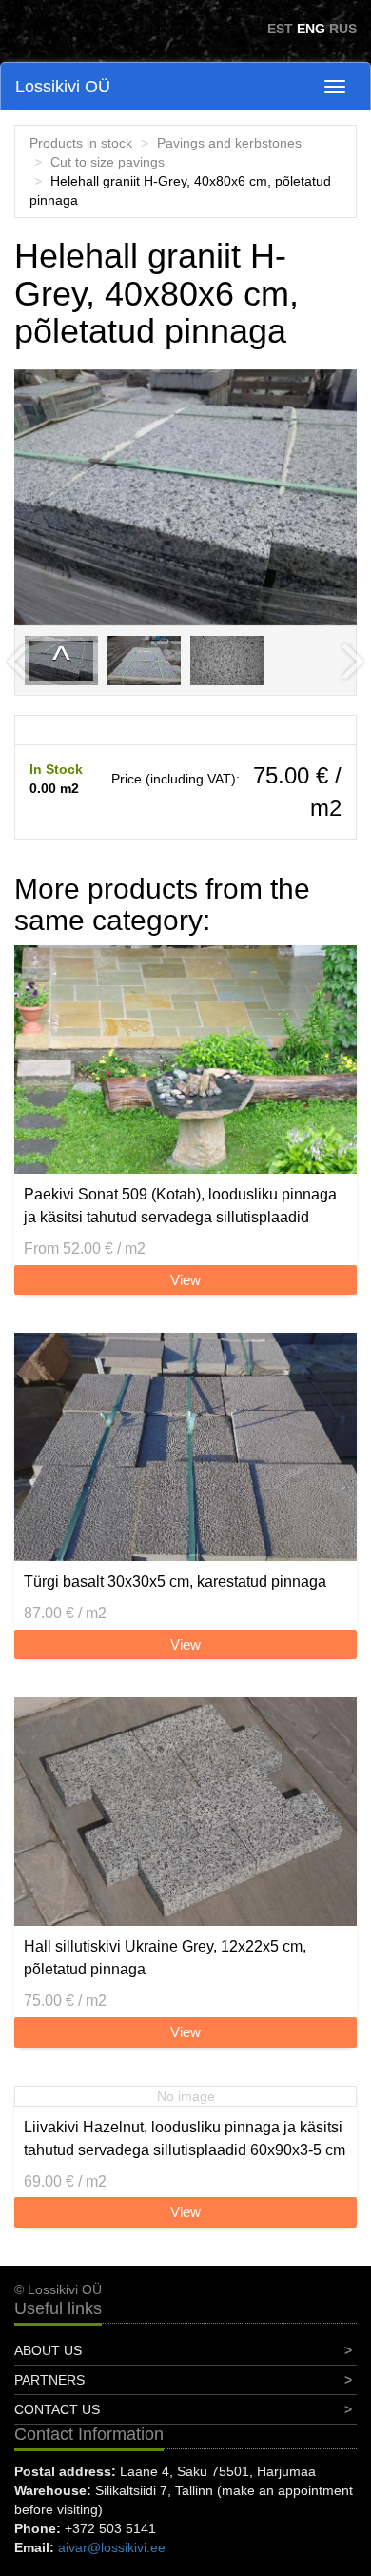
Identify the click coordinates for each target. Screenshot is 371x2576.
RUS (343, 29)
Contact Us (57, 2409)
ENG (311, 29)
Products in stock (81, 143)
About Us (48, 2350)
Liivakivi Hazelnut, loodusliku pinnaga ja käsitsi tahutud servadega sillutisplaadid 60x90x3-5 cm (185, 2139)
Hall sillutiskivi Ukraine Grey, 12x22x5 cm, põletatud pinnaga (165, 1958)
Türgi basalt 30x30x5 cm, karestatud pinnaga (175, 1582)
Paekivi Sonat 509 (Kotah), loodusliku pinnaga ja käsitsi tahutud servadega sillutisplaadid (180, 1206)
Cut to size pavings (107, 162)
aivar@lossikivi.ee (112, 2547)
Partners (49, 2380)
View (185, 1280)
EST (280, 29)
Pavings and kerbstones (229, 143)
